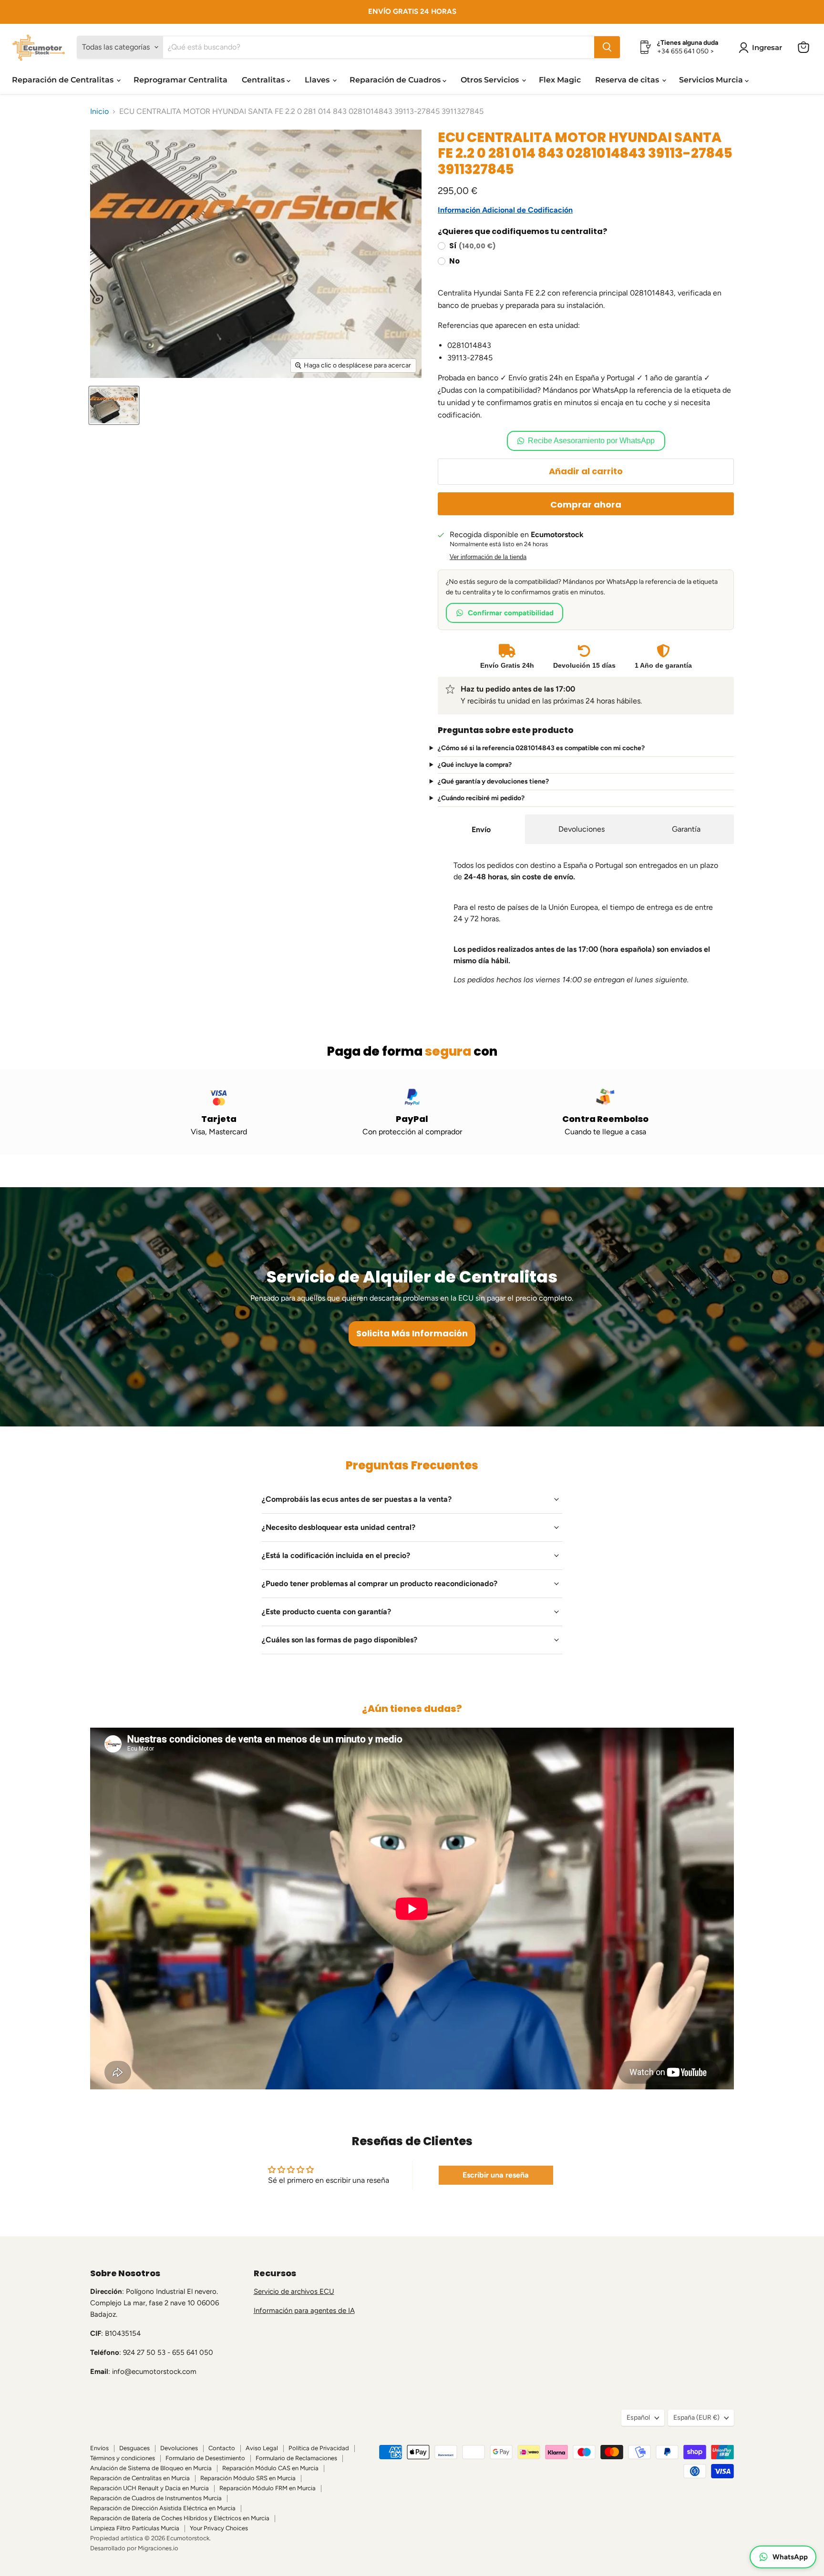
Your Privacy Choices (219, 2528)
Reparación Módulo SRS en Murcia (248, 2478)
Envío (481, 830)
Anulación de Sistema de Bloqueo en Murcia (151, 2468)
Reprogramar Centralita (180, 80)
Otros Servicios (491, 80)
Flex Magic (560, 80)
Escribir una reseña (496, 2175)
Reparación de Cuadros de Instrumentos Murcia (156, 2498)
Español (638, 2418)
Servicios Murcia (712, 80)
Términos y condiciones (123, 2458)
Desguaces (134, 2448)
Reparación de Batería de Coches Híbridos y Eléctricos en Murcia (180, 2518)
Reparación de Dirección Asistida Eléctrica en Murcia (163, 2508)
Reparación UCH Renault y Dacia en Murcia (149, 2488)
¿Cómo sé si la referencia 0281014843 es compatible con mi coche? (541, 748)
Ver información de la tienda (488, 557)
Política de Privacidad (319, 2448)
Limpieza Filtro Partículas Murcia (135, 2528)
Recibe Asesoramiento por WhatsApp (591, 441)
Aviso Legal (262, 2448)
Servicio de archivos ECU (294, 2291)
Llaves (318, 80)
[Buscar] (607, 47)
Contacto (222, 2448)
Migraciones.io (158, 2548)
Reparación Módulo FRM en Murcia (268, 2488)
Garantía (686, 829)
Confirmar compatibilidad (511, 613)
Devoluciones (582, 829)
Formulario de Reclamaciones (296, 2458)
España (696, 2418)
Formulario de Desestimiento (205, 2458)
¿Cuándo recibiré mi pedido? (481, 798)
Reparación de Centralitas (64, 80)
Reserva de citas (628, 80)
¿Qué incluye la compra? (475, 765)
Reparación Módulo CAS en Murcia (270, 2468)
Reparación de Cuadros (396, 80)
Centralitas (264, 80)
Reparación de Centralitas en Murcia (140, 2478)
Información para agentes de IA (304, 2311)
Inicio (99, 112)
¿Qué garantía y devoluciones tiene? (493, 782)
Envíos (99, 2448)
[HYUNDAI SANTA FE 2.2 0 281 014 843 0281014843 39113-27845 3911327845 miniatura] (114, 405)
